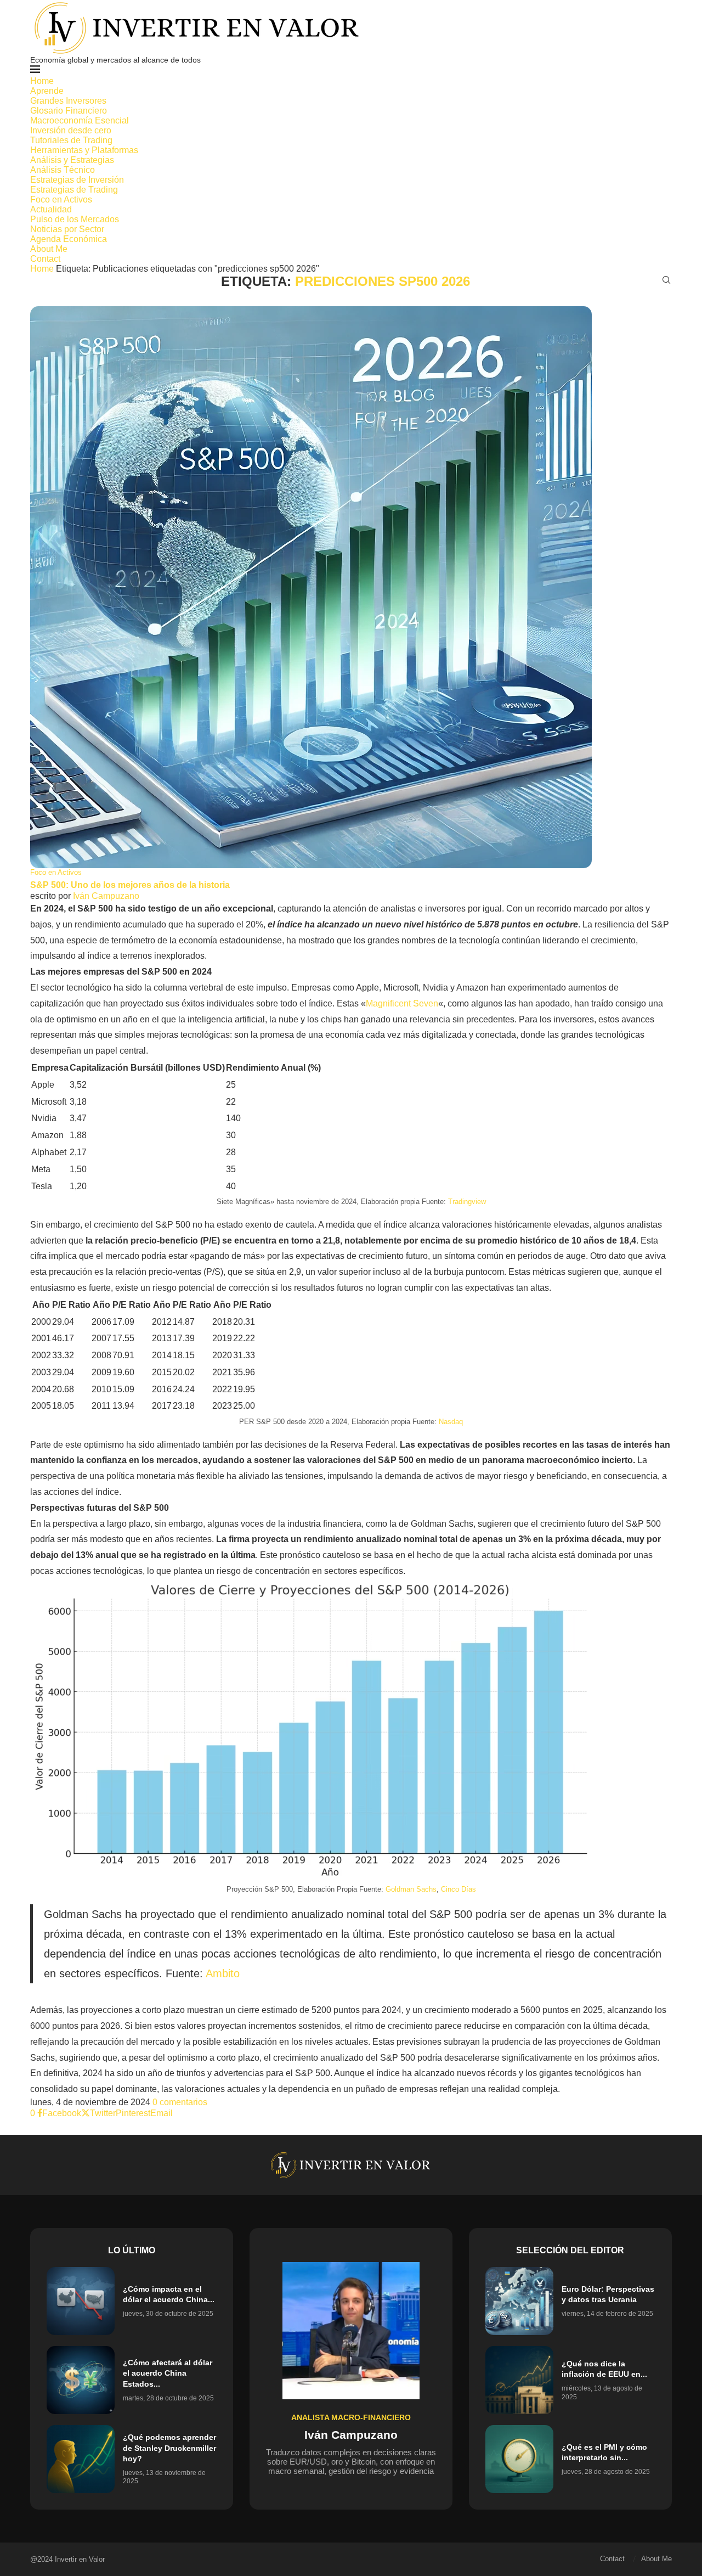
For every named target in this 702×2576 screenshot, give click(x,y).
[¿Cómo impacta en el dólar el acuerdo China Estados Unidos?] (81, 2301)
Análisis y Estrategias (72, 160)
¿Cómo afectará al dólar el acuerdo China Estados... (168, 2373)
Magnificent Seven (402, 1003)
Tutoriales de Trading (71, 140)
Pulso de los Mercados (75, 219)
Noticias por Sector (67, 229)
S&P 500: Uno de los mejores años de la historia (130, 885)
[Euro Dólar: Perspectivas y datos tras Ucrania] (519, 2301)
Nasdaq (451, 1422)
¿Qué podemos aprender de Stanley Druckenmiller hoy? (169, 2448)
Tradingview (467, 1202)
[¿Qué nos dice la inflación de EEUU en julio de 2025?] (519, 2380)
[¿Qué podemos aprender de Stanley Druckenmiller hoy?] (81, 2459)
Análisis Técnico (63, 170)
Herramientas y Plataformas (84, 150)
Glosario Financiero (69, 111)
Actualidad (51, 209)
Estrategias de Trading (74, 190)
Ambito (223, 1973)
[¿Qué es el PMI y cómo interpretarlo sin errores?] (519, 2459)
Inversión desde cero (71, 130)
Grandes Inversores (68, 101)
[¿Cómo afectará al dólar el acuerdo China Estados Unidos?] (81, 2380)
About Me (49, 249)
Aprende (47, 91)
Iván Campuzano (106, 896)
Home (42, 81)
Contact (45, 259)
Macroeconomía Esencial (80, 120)
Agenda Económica (69, 239)
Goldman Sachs (411, 1889)
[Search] (666, 280)
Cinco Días (458, 1889)
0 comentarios (180, 2102)
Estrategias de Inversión (77, 180)
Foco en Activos (61, 199)
